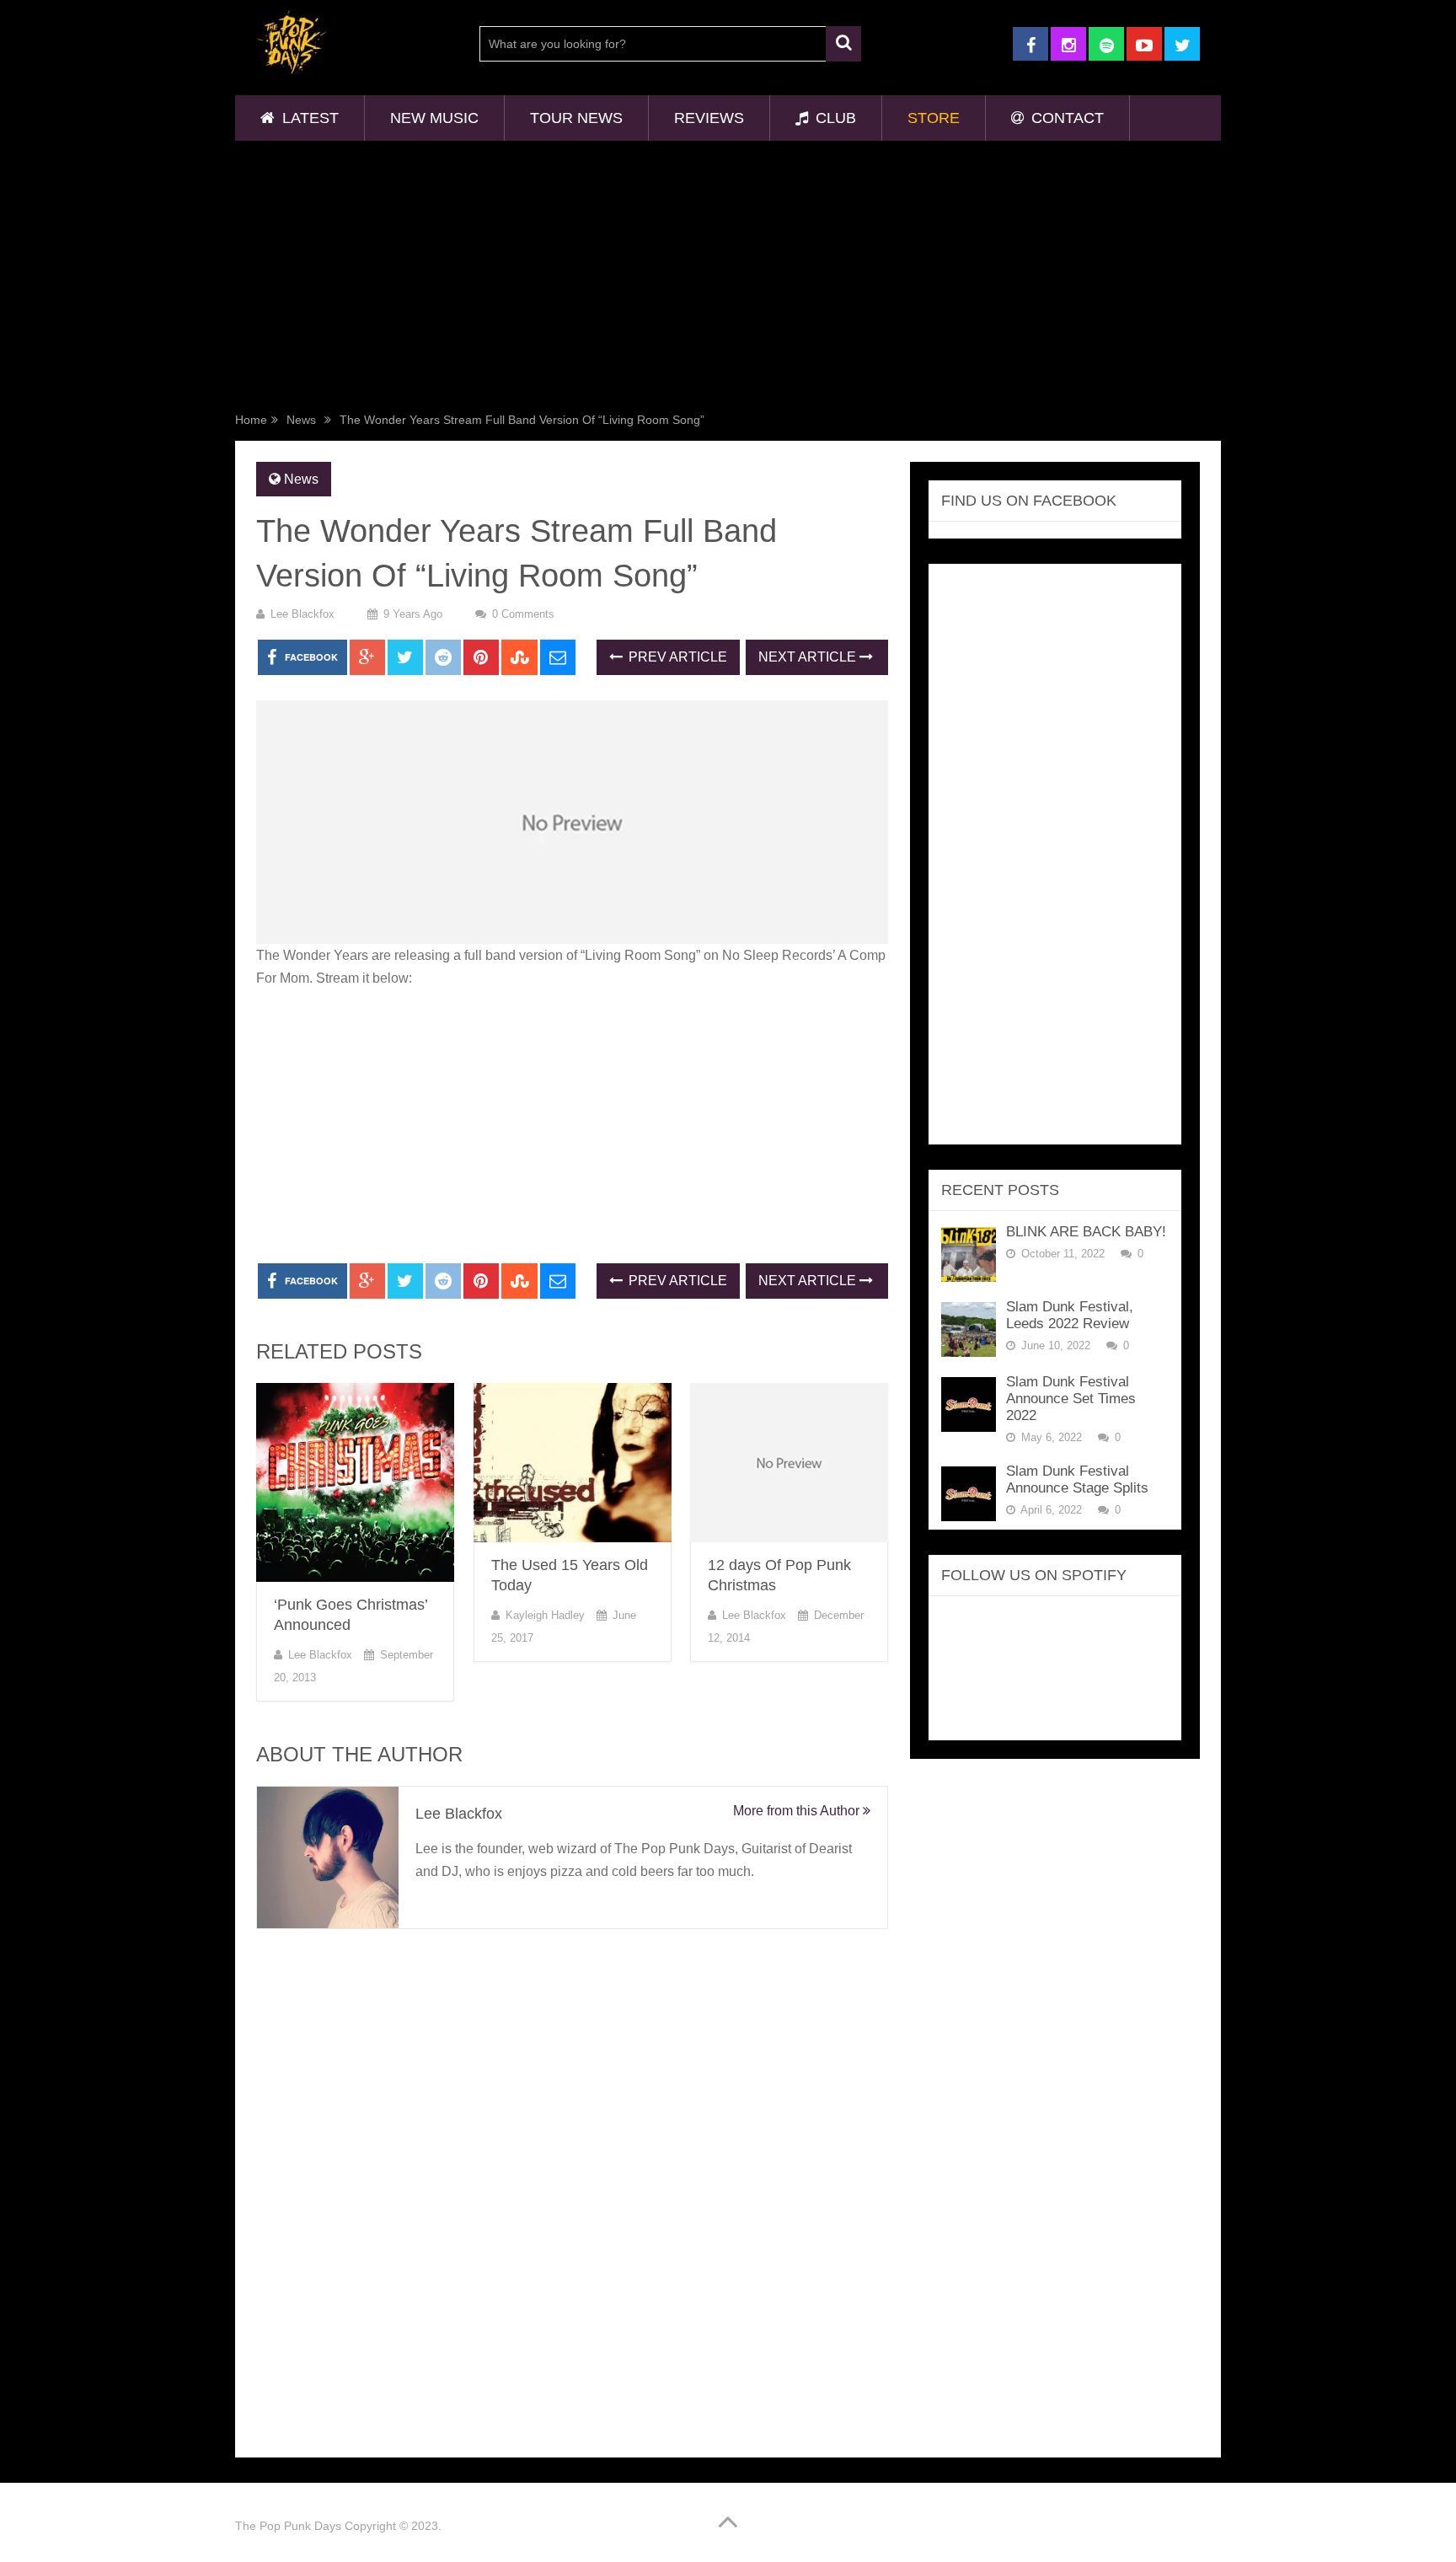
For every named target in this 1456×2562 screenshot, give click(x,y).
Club (834, 118)
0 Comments (523, 614)
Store (934, 118)
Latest (308, 118)
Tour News (576, 118)
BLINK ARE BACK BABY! (1086, 1232)
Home (251, 420)
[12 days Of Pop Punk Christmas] (789, 1463)
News (301, 420)
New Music (434, 118)
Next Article (809, 657)
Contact (1065, 118)
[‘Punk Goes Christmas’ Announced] (355, 1482)
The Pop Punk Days (288, 2526)
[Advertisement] (728, 280)
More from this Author (798, 1811)
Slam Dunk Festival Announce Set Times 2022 (1071, 1399)
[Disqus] (572, 2188)
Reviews (709, 118)
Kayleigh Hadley (545, 1615)
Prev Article (676, 657)
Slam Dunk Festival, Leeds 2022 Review (1070, 1315)
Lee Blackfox (302, 614)
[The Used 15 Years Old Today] (573, 1463)
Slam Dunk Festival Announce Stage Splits (1077, 1479)
